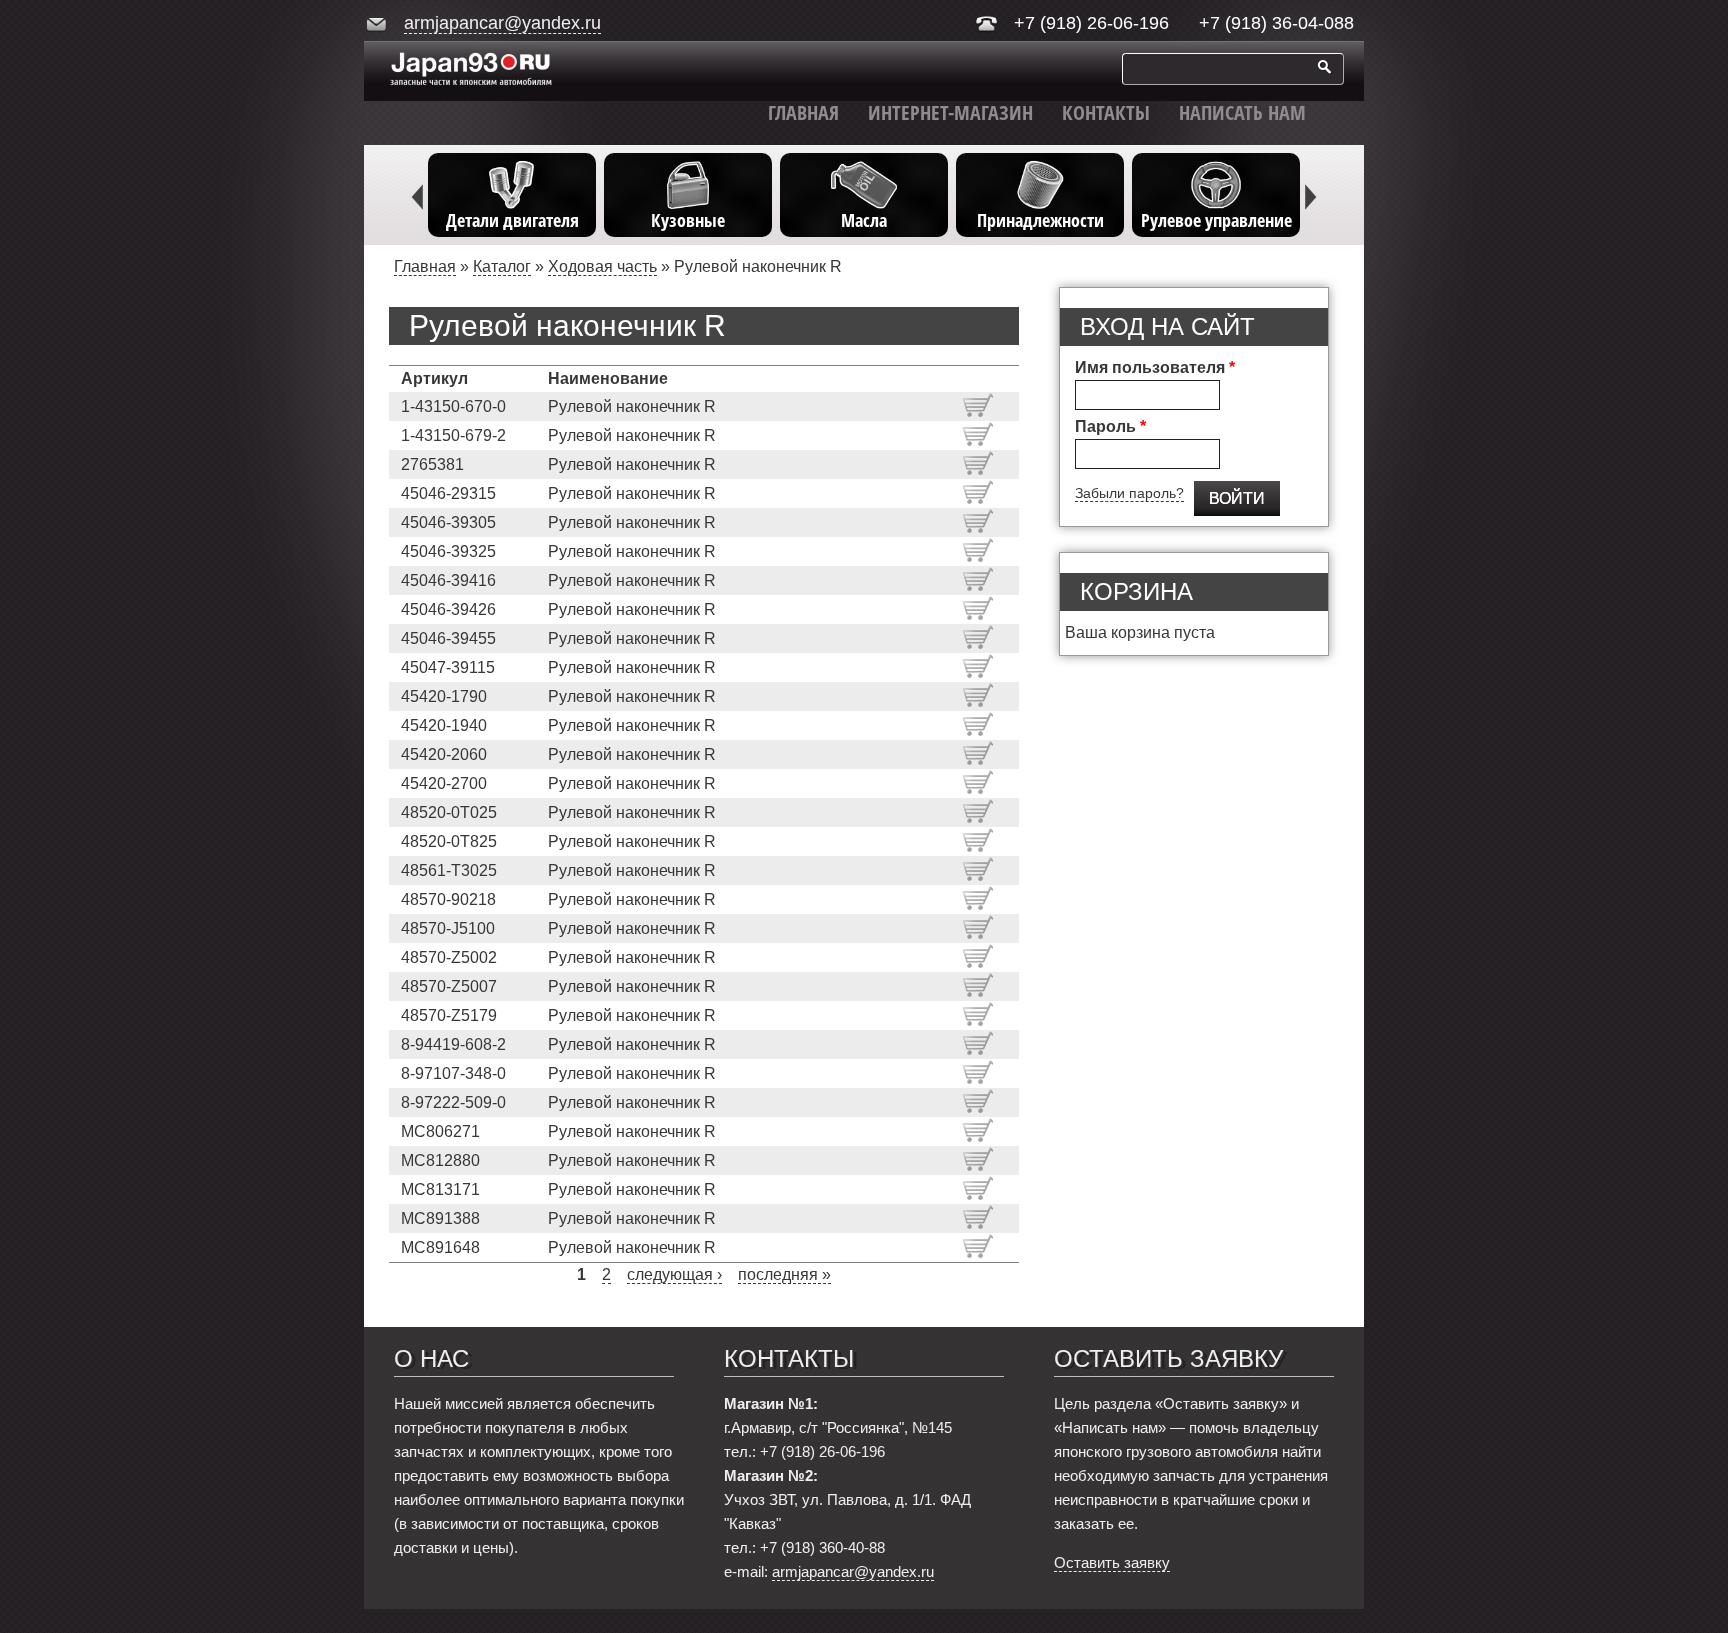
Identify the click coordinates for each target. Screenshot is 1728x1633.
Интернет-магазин (950, 112)
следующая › (674, 1274)
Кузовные (688, 220)
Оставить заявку (1112, 1562)
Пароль (1110, 426)
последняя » (784, 1274)
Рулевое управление (1216, 220)
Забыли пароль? (1129, 493)
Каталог (502, 266)
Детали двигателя (512, 220)
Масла (864, 220)
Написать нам (1242, 112)
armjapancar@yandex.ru (502, 23)
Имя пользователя (1155, 367)
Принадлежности (1040, 220)
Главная (803, 112)
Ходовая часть (602, 266)
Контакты (1106, 112)
